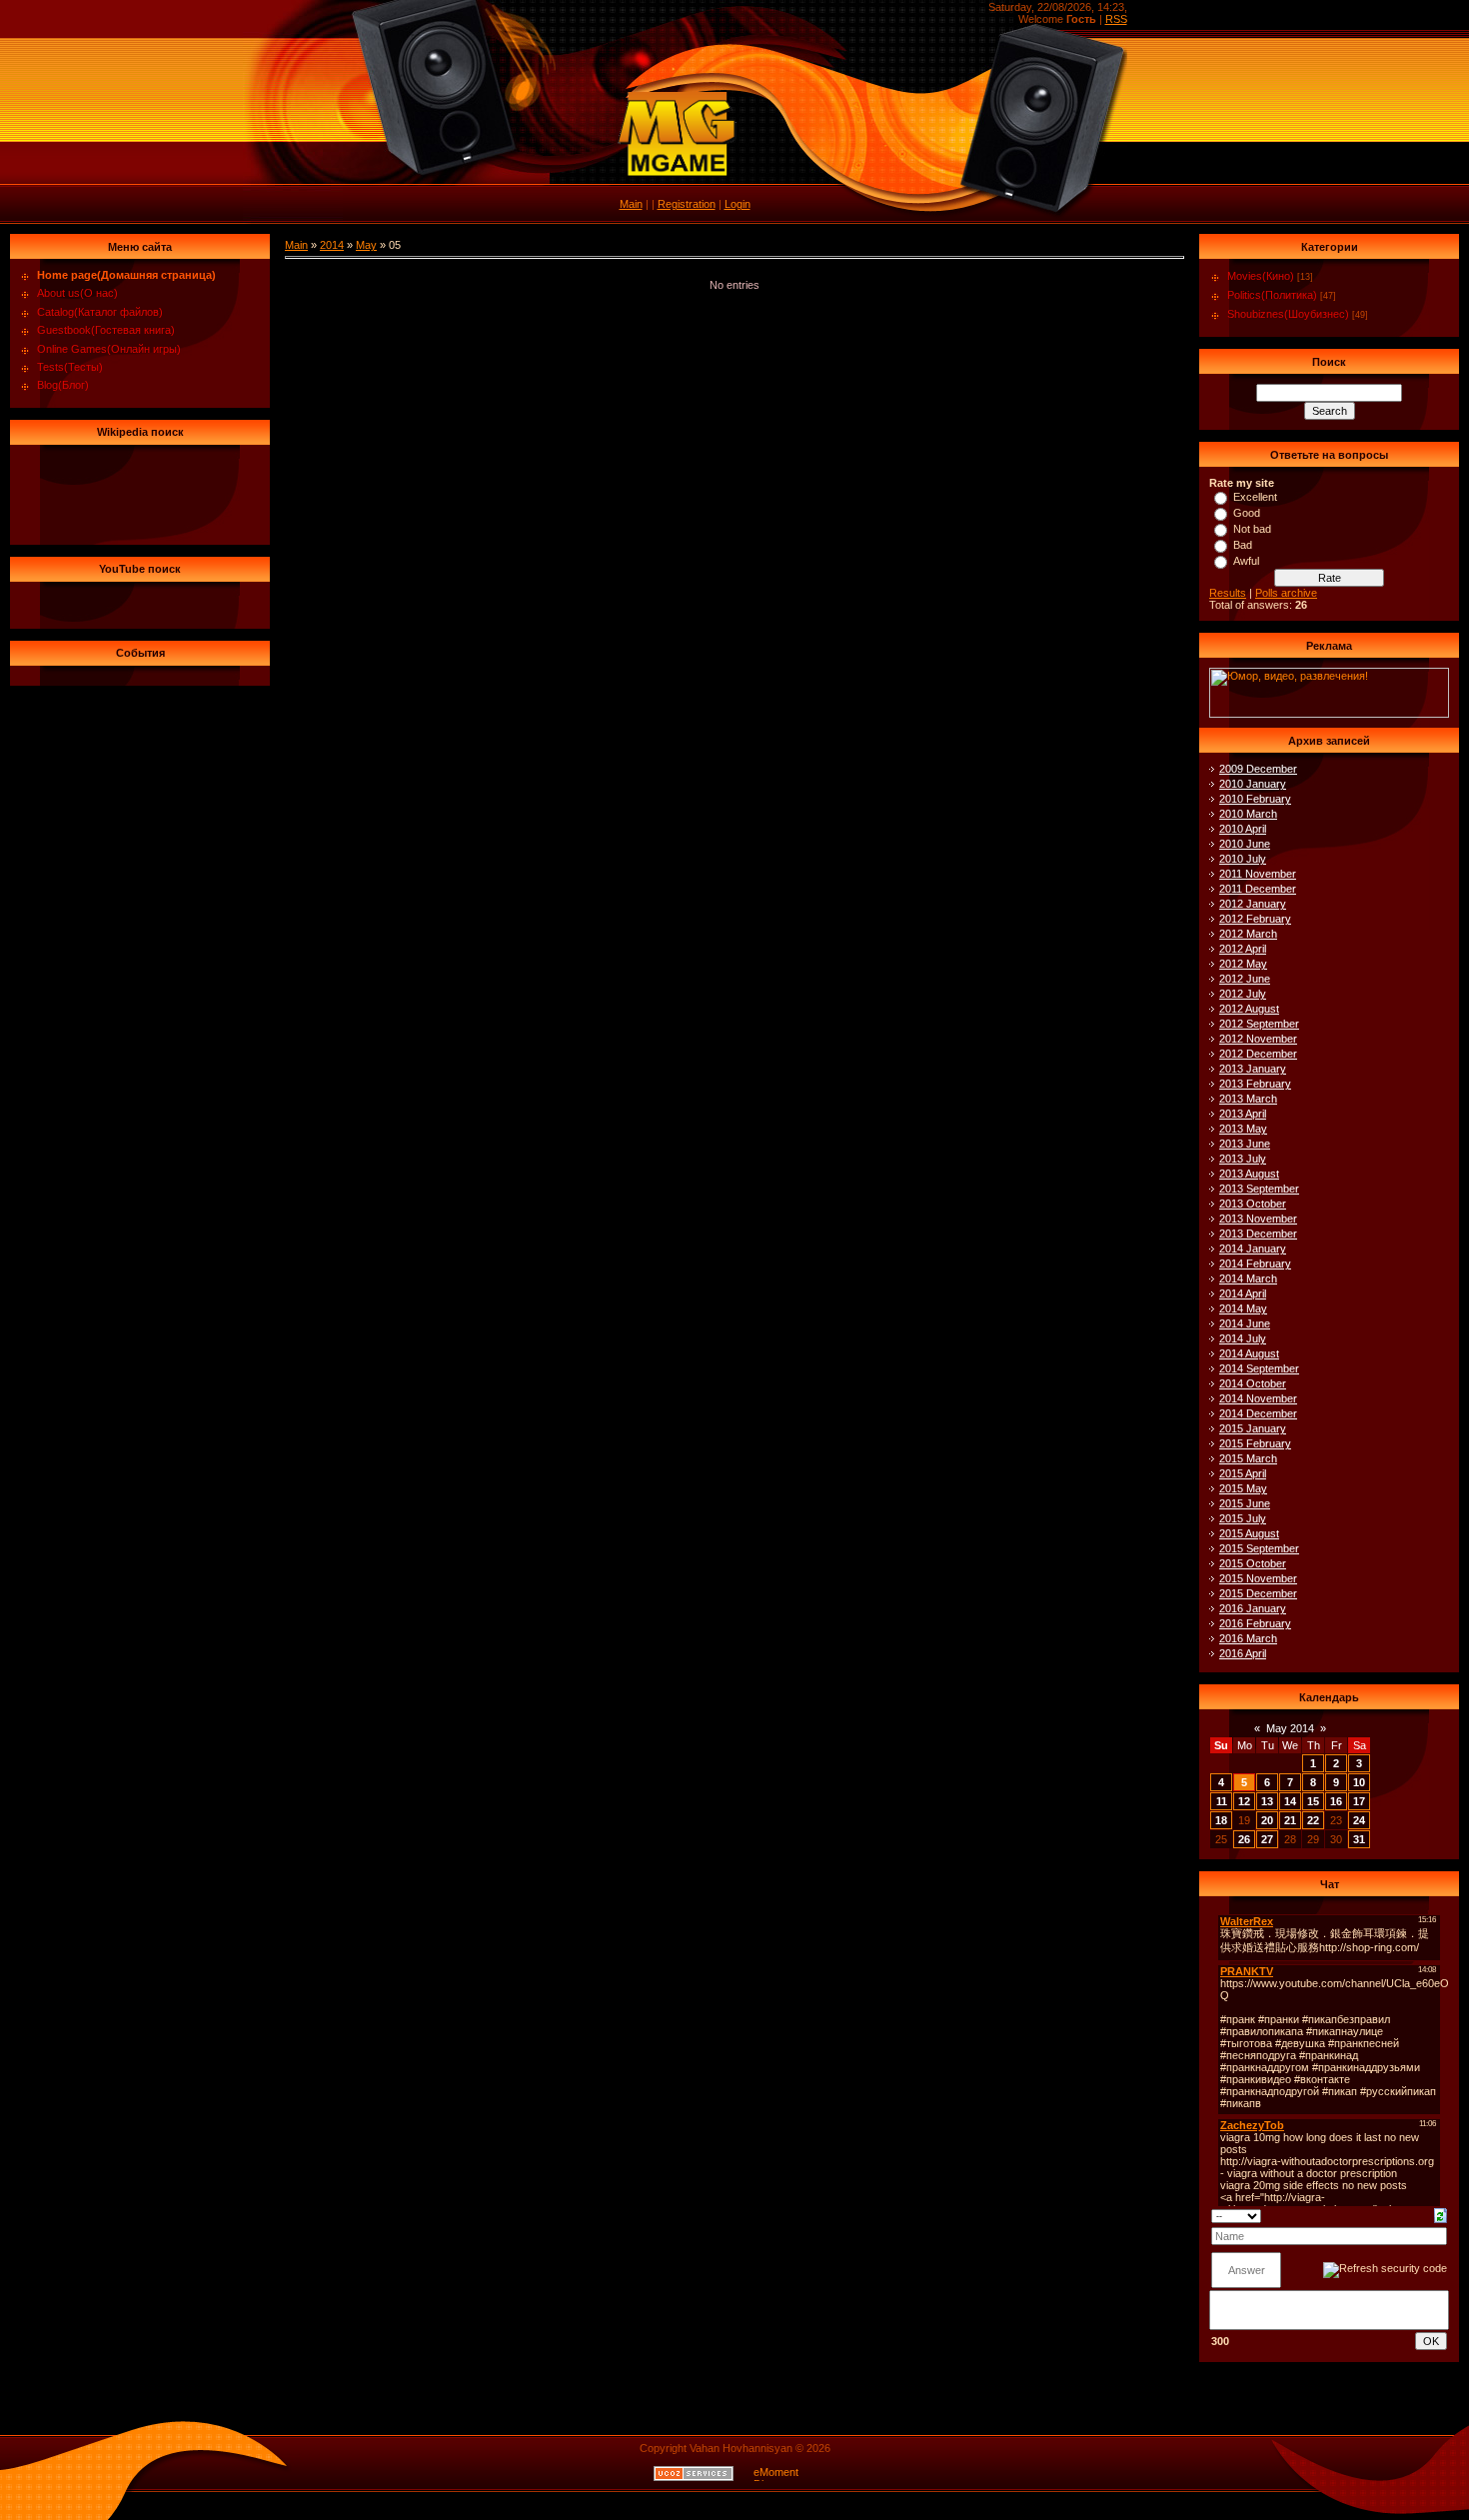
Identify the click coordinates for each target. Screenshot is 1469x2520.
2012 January (1253, 904)
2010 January (1253, 784)
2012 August (1249, 1009)
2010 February (1255, 799)
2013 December (1258, 1234)
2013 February (1255, 1084)
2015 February (1255, 1443)
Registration (687, 204)
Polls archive (1286, 593)
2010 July (1243, 859)
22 (1313, 1820)
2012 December (1258, 1054)
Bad (1243, 545)
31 (1359, 1839)
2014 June (1245, 1323)
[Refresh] (1441, 2214)
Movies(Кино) (1261, 276)
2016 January (1253, 1608)
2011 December (1258, 889)
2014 (332, 245)
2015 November (1258, 1578)
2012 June (1245, 979)
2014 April (1243, 1293)
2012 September (1259, 1024)
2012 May (1243, 964)
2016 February (1255, 1623)
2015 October (1253, 1563)
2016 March (1248, 1638)
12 (1244, 1801)
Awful (1246, 561)
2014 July (1243, 1338)
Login (737, 204)
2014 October (1253, 1383)
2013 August (1249, 1174)
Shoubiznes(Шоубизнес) (1288, 314)
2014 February (1255, 1263)
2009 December (1258, 769)
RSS (1116, 19)
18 (1221, 1820)
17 (1359, 1801)
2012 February (1255, 919)
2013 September (1259, 1189)
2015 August (1249, 1533)
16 (1336, 1801)
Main (631, 204)
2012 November (1258, 1039)
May (366, 245)
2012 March (1248, 934)
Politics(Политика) (1272, 295)
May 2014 (1290, 1728)
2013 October (1253, 1204)
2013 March (1248, 1099)
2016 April (1243, 1653)
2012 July (1243, 994)
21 (1290, 1820)
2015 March (1248, 1458)
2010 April (1243, 829)
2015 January (1253, 1428)
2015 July (1243, 1518)
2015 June (1245, 1503)
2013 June (1245, 1144)
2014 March (1248, 1278)
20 (1267, 1820)
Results (1228, 593)
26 (1244, 1839)
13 (1267, 1801)
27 (1267, 1839)
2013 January (1253, 1069)
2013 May (1243, 1129)
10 (1359, 1782)
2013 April (1243, 1114)
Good (1247, 513)
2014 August (1249, 1353)
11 (1222, 1801)
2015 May (1243, 1488)
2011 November (1258, 874)
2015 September (1259, 1548)
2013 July (1243, 1159)
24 (1359, 1820)
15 (1313, 1801)
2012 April (1243, 949)
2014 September (1259, 1368)
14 (1290, 1801)
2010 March (1248, 814)
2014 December (1258, 1413)
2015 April (1243, 1473)
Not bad (1252, 529)
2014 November (1258, 1398)
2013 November (1258, 1219)
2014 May (1243, 1308)
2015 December (1258, 1593)
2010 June (1245, 844)
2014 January (1253, 1249)
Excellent (1255, 497)
